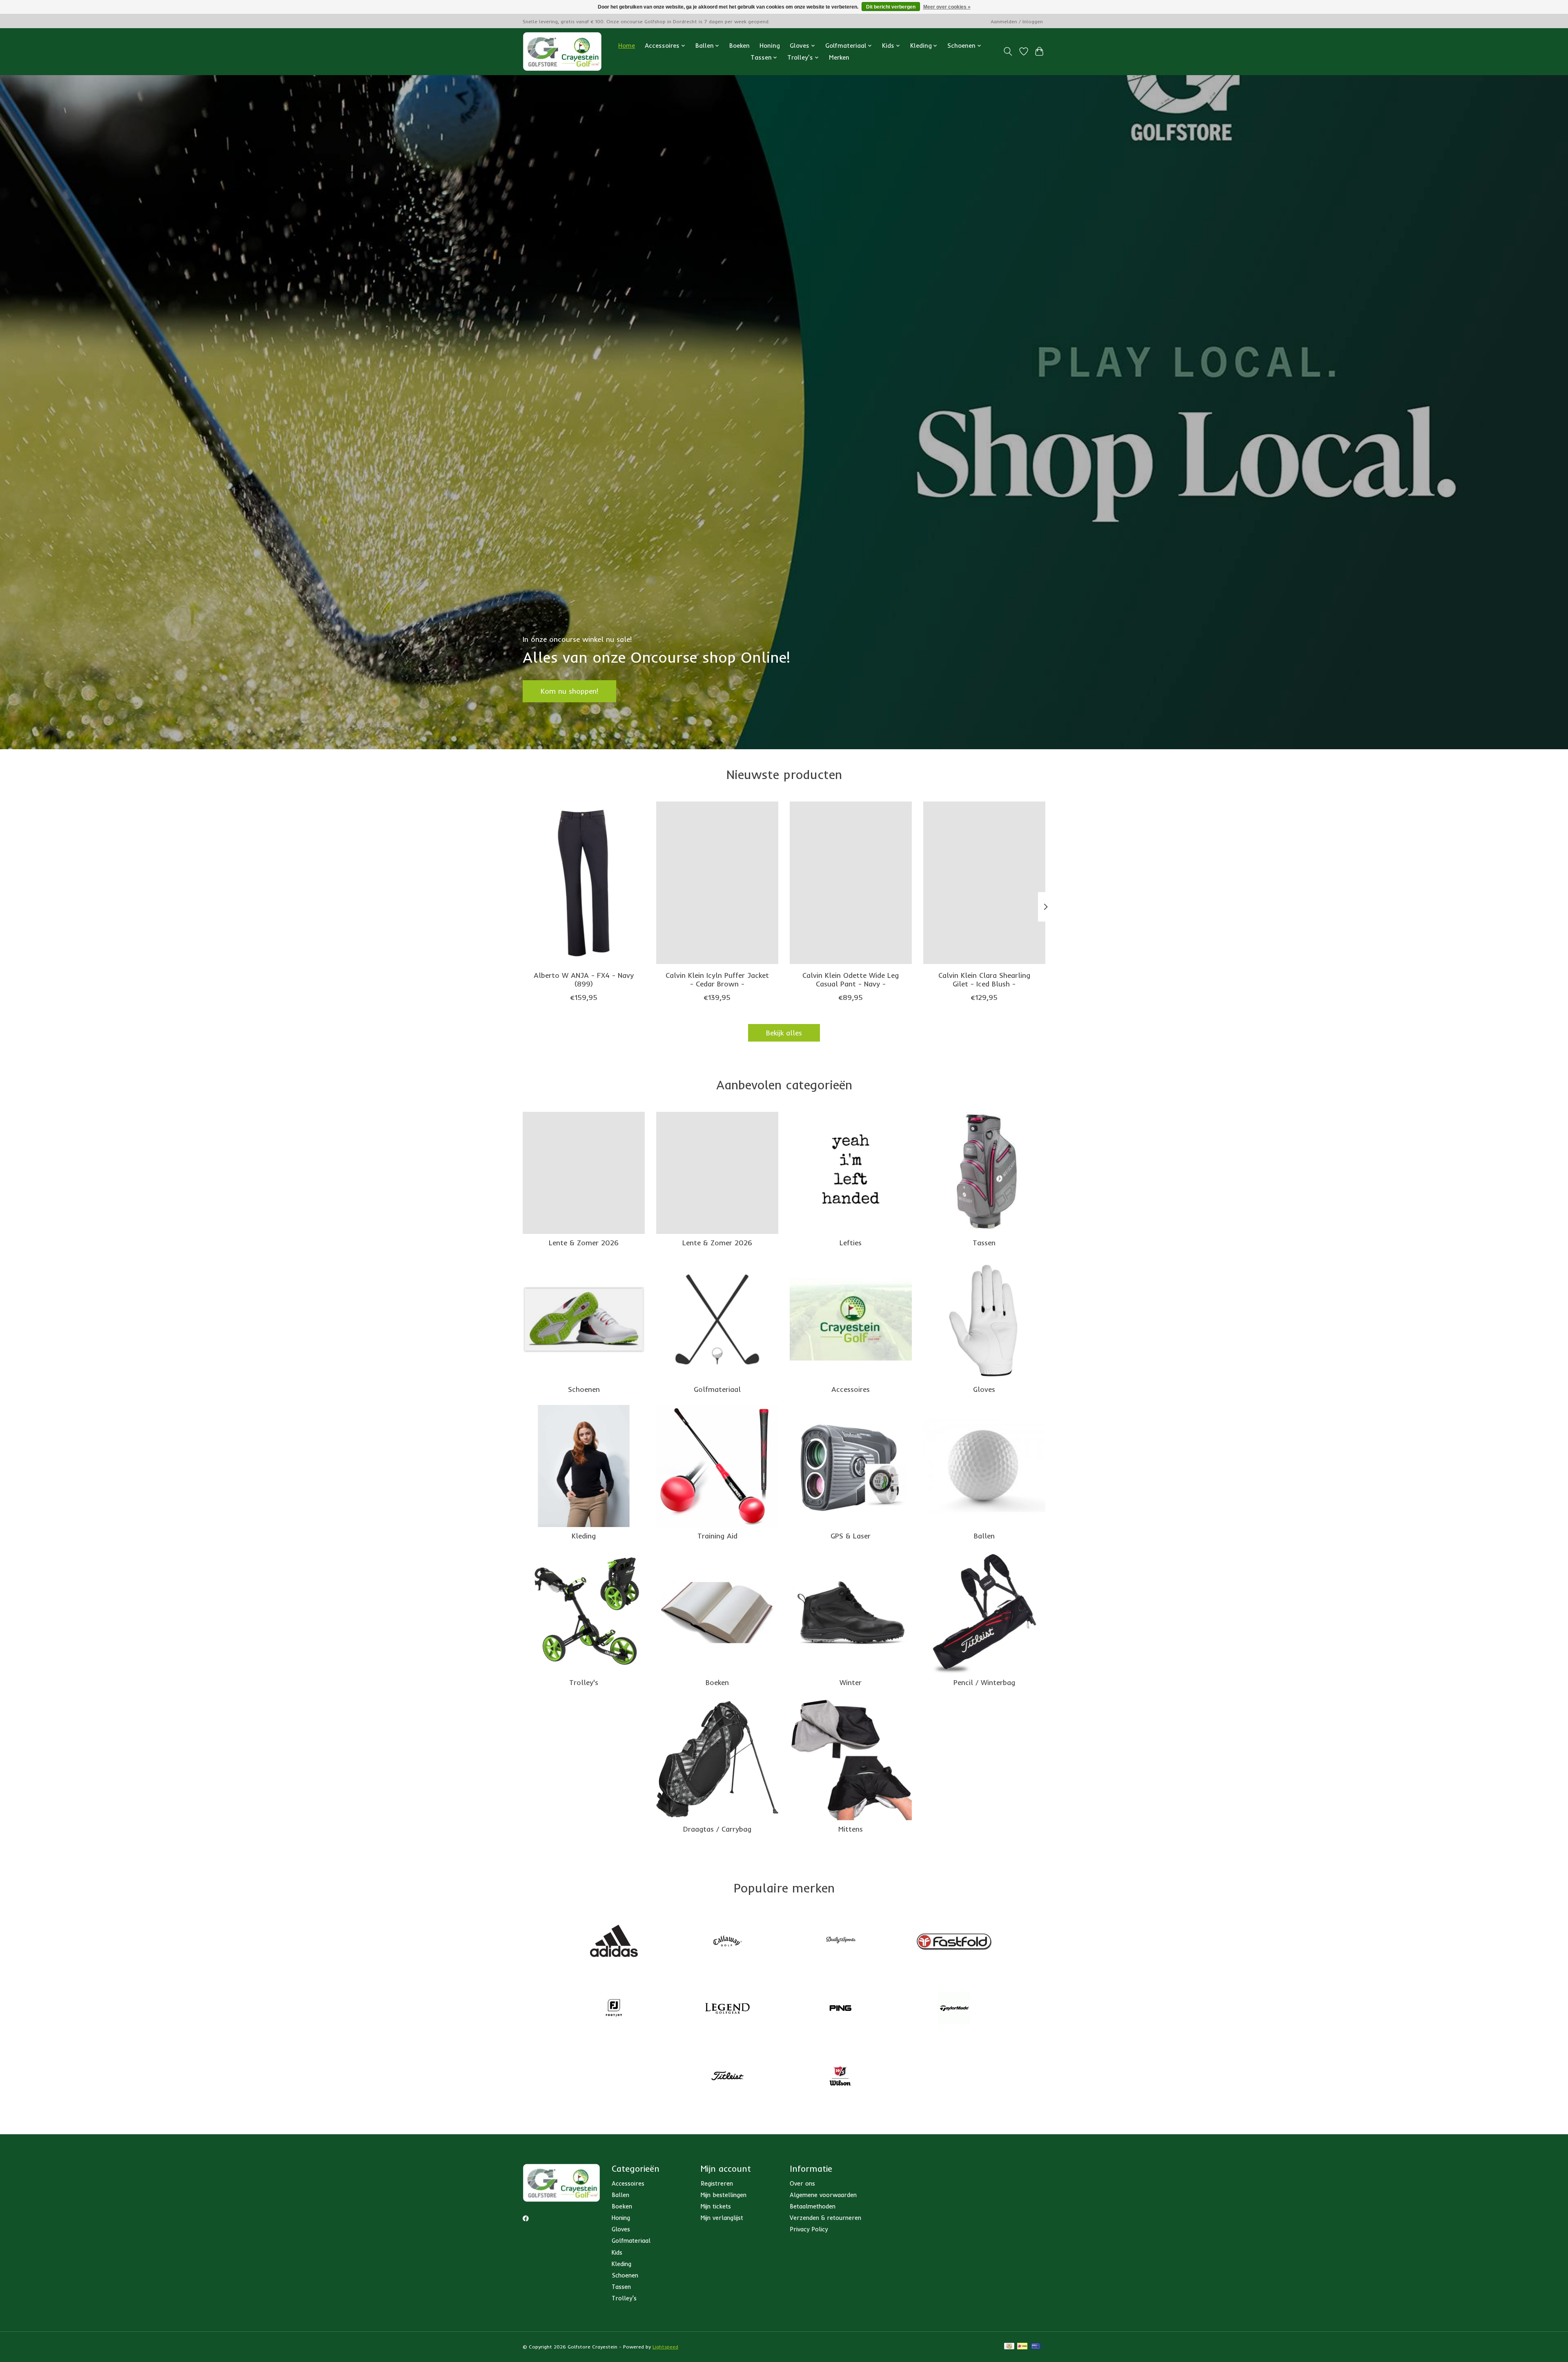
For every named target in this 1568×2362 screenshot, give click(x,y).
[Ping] (841, 2009)
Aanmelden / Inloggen (1017, 21)
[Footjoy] (614, 2009)
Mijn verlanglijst (722, 2218)
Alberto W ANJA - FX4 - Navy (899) (584, 979)
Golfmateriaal (717, 1389)
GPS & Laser (851, 1536)
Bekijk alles (784, 1033)
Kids (617, 2252)
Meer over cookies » (947, 7)
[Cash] (1009, 2347)
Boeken (739, 46)
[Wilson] (841, 2077)
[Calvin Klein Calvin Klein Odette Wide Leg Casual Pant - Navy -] (851, 883)
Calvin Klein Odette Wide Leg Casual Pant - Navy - (851, 979)
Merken (839, 57)
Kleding (584, 1536)
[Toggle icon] (1008, 51)
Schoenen (584, 1389)
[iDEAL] (1022, 2347)
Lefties (851, 1242)
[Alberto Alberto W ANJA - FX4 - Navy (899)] (584, 883)
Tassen (984, 1242)
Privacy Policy (809, 2229)
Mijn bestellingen (724, 2195)
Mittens (851, 1829)
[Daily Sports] (841, 1941)
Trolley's (584, 1682)
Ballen (984, 1536)
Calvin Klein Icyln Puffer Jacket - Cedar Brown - (717, 979)
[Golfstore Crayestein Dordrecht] (562, 51)
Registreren (717, 2183)
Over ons (802, 2183)
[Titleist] (727, 2077)
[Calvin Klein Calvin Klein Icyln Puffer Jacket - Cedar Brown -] (717, 883)
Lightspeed (665, 2347)
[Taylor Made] (954, 2009)
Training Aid (717, 1536)
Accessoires (851, 1389)
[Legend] (727, 2009)
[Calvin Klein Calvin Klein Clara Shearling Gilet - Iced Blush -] (984, 883)
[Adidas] (614, 1941)
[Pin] (1036, 2347)
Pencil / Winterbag (984, 1682)
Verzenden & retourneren (825, 2218)
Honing (770, 46)
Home (627, 46)
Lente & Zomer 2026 (584, 1242)
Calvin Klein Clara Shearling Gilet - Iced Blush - (984, 979)
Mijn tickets (716, 2206)
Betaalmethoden (813, 2206)
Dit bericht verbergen (891, 7)
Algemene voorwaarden (823, 2195)
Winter (851, 1682)
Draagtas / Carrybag (717, 1829)
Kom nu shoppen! (569, 691)
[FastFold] (954, 1941)
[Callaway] (727, 1941)
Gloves (984, 1389)
